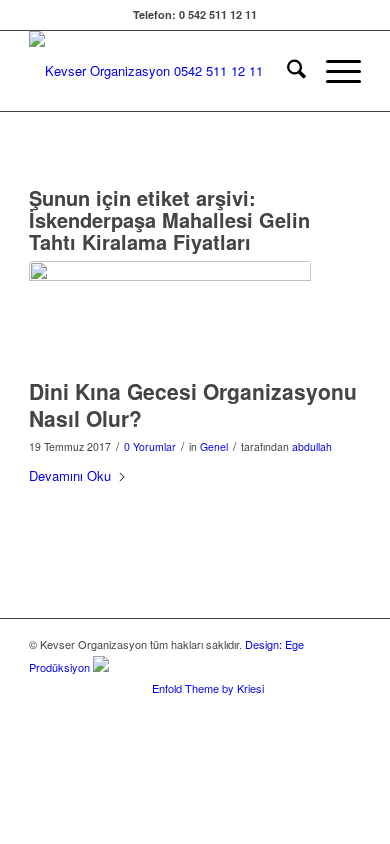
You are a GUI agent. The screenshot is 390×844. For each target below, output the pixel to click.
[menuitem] (286, 71)
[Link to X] (286, 710)
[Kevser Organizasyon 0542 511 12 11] (161, 71)
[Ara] (286, 71)
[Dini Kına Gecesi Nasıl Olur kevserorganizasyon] (170, 314)
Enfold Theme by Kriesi (208, 688)
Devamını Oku (70, 475)
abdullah (312, 446)
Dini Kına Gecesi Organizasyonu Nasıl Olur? (193, 404)
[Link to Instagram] (316, 710)
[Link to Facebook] (256, 710)
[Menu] (333, 71)
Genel (214, 446)
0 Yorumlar (150, 446)
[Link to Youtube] (346, 710)
